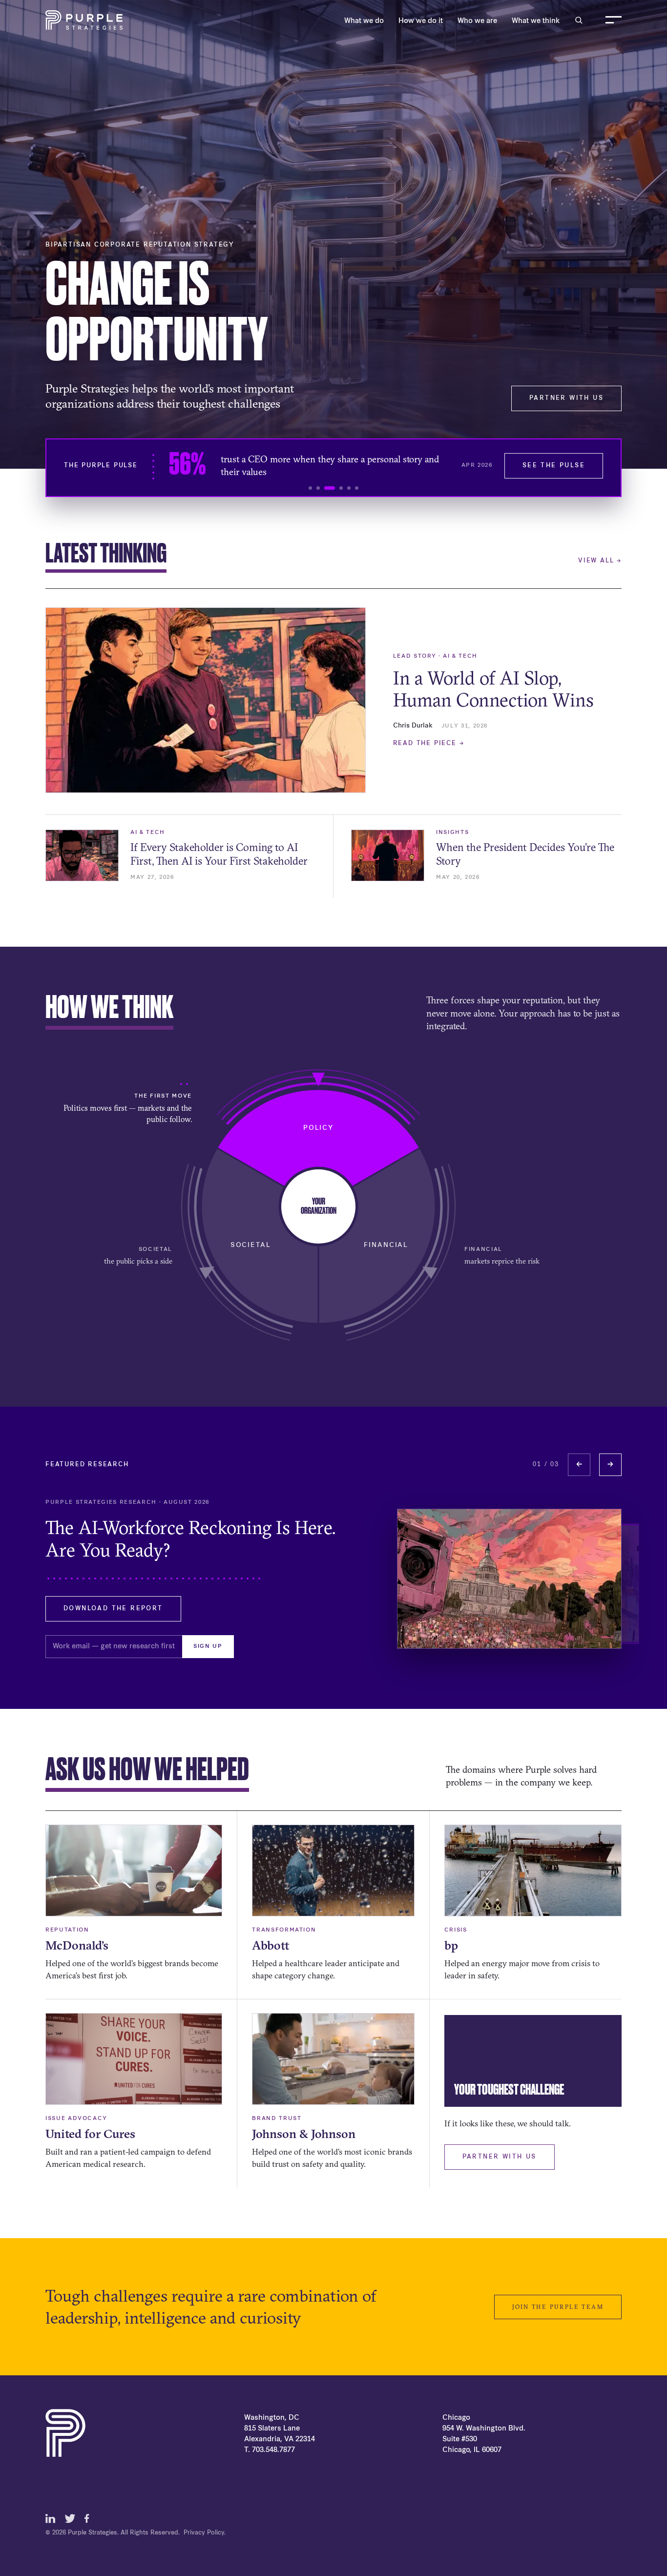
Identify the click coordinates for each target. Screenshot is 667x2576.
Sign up (208, 1647)
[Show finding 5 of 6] (349, 488)
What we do (364, 21)
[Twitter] (70, 2518)
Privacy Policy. (205, 2533)
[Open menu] (614, 20)
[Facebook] (89, 2518)
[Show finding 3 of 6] (330, 488)
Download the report (113, 1609)
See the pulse (554, 466)
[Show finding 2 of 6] (318, 488)
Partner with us (566, 398)
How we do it (421, 21)
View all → (600, 561)
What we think (536, 21)
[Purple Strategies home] (84, 20)
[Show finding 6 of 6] (357, 488)
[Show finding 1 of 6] (310, 488)
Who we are (477, 21)
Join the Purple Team (558, 2307)
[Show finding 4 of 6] (341, 488)
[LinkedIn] (50, 2518)
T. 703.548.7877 (270, 2450)
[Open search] (579, 20)
